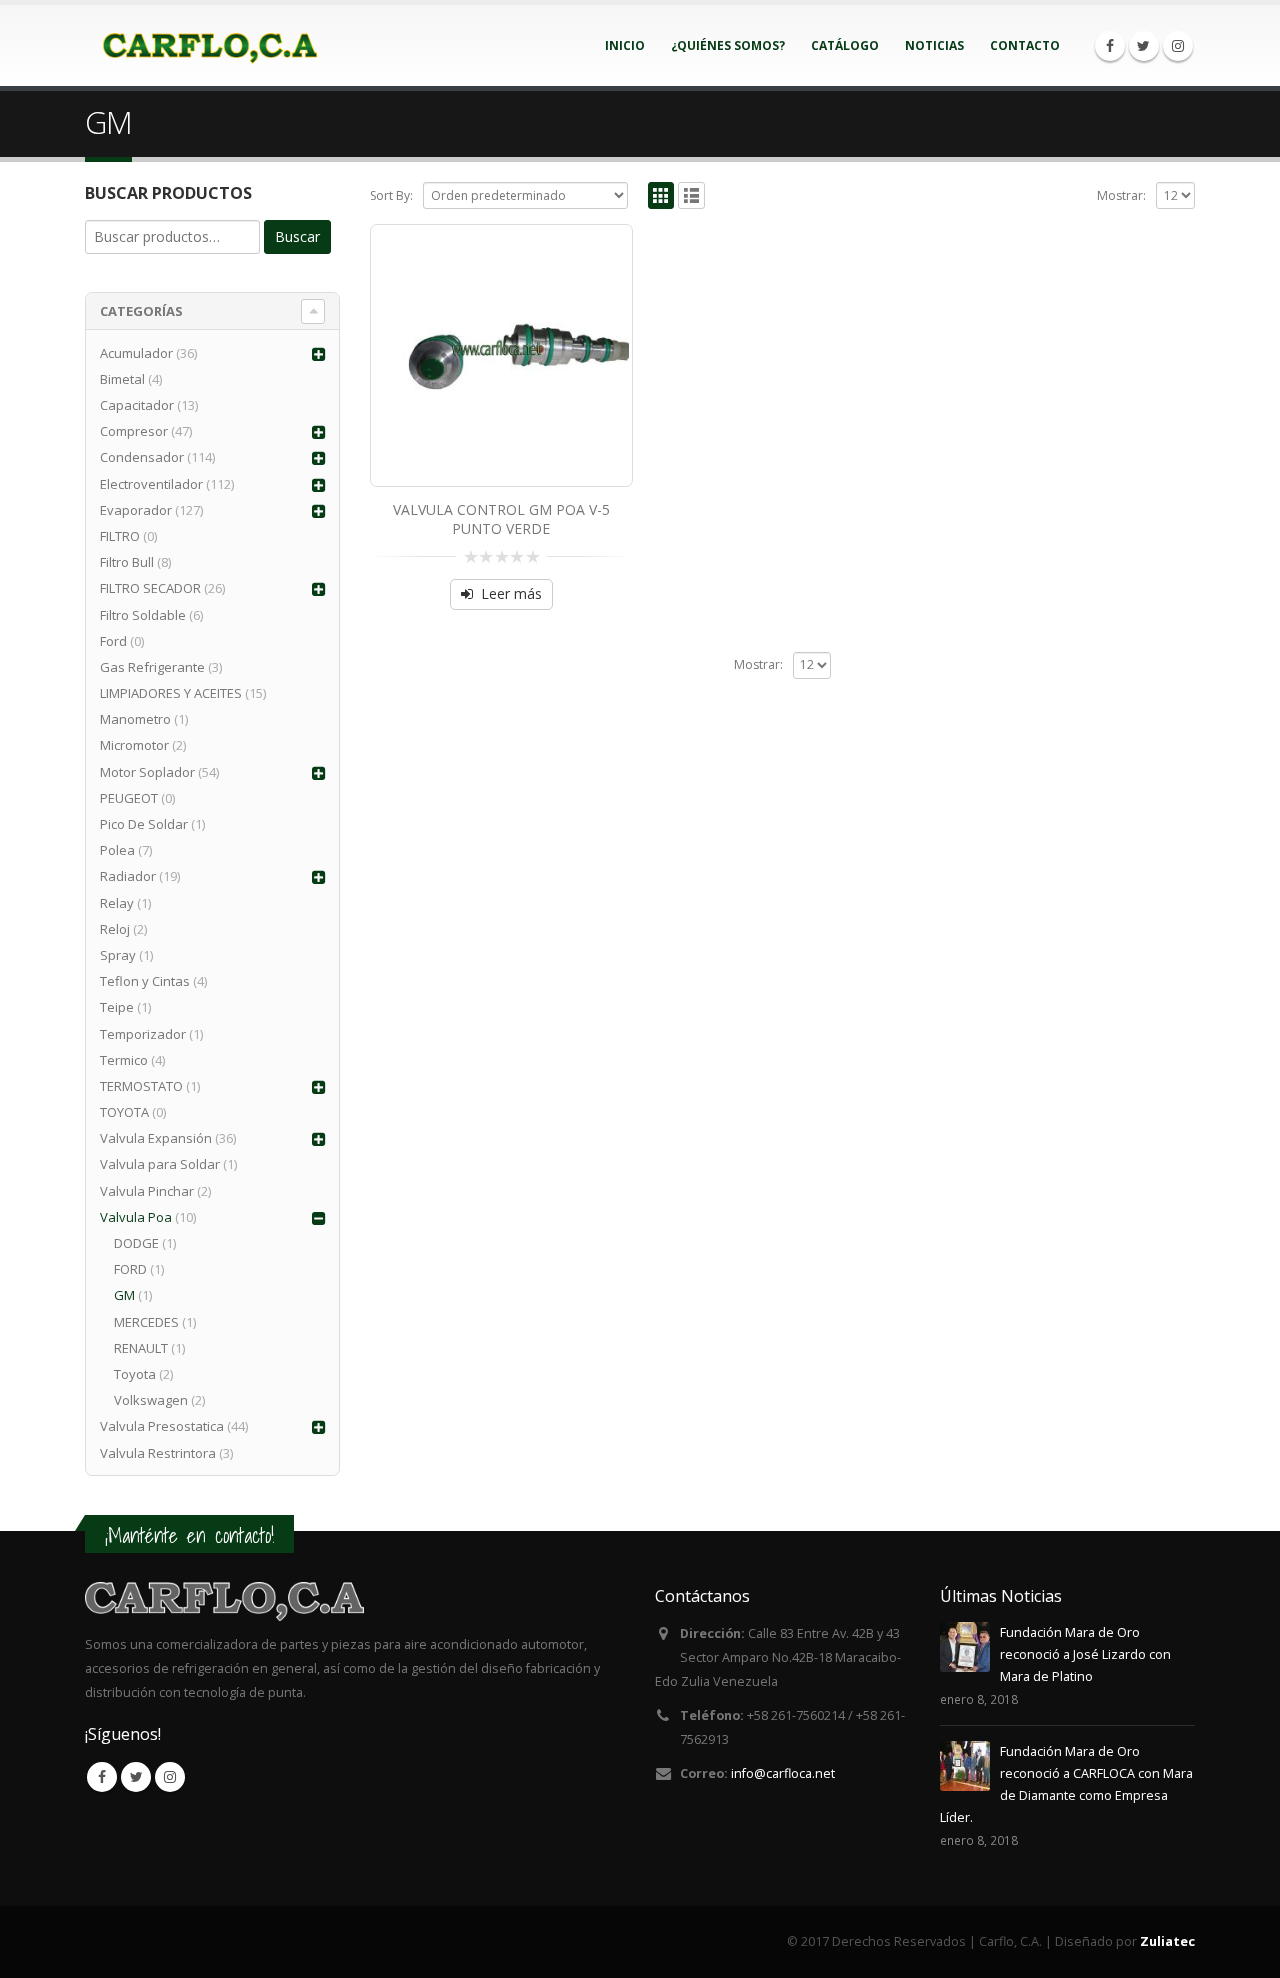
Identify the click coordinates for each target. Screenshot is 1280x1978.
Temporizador (143, 1034)
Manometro (135, 719)
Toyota (135, 1374)
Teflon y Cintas (145, 981)
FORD (130, 1269)
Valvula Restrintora (158, 1453)
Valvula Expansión (156, 1138)
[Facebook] (1110, 46)
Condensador (142, 457)
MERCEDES (146, 1322)
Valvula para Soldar (160, 1164)
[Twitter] (1144, 46)
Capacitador (137, 405)
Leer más (511, 593)
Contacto (1025, 45)
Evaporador (136, 510)
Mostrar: (1121, 195)
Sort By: (391, 195)
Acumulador (136, 353)
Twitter (136, 1777)
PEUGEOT (129, 798)
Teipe (117, 1007)
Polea (117, 850)
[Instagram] (1178, 46)
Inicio (625, 45)
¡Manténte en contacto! (189, 1535)
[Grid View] (661, 195)
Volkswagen (151, 1400)
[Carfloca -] (210, 45)
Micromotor (134, 745)
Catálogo (845, 45)
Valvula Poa (136, 1217)
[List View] (691, 195)
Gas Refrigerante (152, 667)
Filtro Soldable (143, 615)
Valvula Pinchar (147, 1191)
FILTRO (120, 536)
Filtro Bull (127, 562)
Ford (113, 641)
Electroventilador (151, 484)
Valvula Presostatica (162, 1426)
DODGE (136, 1243)
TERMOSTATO (141, 1086)
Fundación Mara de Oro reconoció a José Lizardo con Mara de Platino (1085, 1654)
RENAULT (141, 1348)
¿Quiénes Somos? (728, 45)
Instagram (170, 1777)
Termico (124, 1060)
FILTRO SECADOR (150, 588)
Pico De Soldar (144, 824)
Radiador (128, 876)
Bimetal (122, 379)
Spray (118, 955)
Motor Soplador (147, 772)
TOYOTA (124, 1112)
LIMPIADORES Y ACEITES (171, 693)
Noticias (934, 45)
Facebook (102, 1777)
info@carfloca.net (783, 1773)
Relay (117, 903)
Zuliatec (1167, 1941)
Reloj (115, 929)
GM (124, 1295)
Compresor (134, 431)
